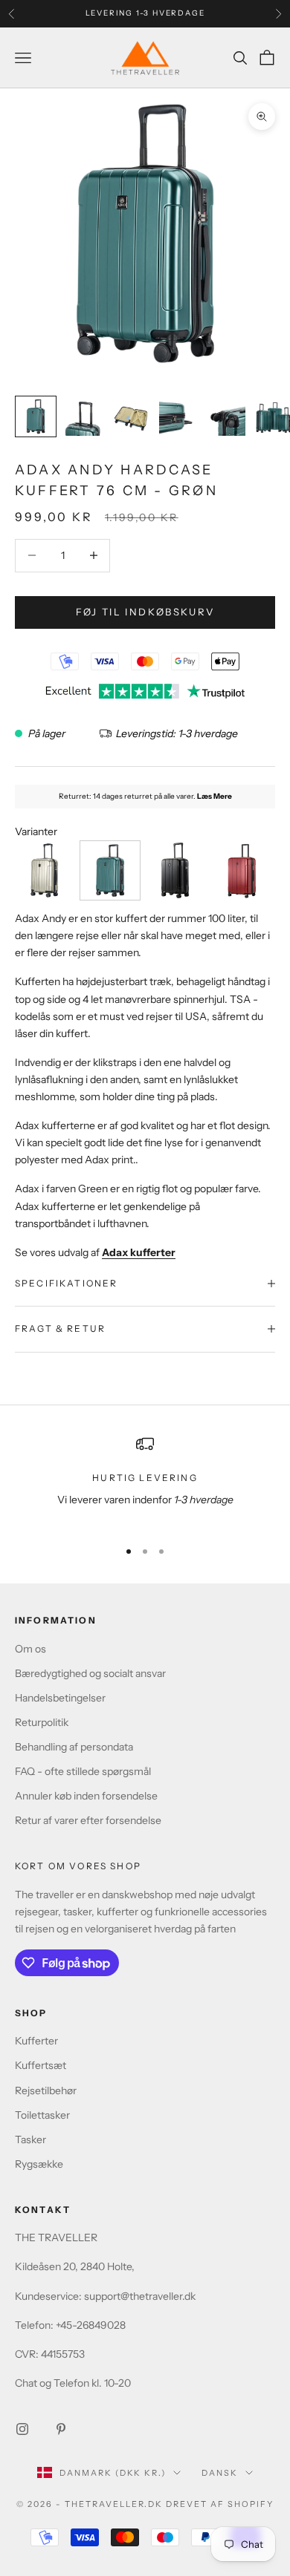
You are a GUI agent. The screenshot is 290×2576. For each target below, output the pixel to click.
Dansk (220, 2473)
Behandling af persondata (74, 1747)
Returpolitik (42, 1722)
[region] (145, 1481)
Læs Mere (215, 796)
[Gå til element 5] (226, 416)
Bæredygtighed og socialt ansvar (90, 1673)
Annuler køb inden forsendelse (86, 1796)
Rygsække (39, 2164)
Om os (30, 1649)
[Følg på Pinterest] (61, 2429)
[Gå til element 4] (178, 416)
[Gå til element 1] (36, 416)
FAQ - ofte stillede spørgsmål (83, 1771)
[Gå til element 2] (83, 416)
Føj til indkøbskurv (145, 612)
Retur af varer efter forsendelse (88, 1820)
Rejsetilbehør (46, 2090)
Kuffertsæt (41, 2065)
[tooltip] (45, 870)
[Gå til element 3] (131, 416)
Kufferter (36, 2041)
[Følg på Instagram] (22, 2429)
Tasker (30, 2139)
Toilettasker (42, 2115)
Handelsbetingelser (60, 1698)
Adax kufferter (139, 1252)
